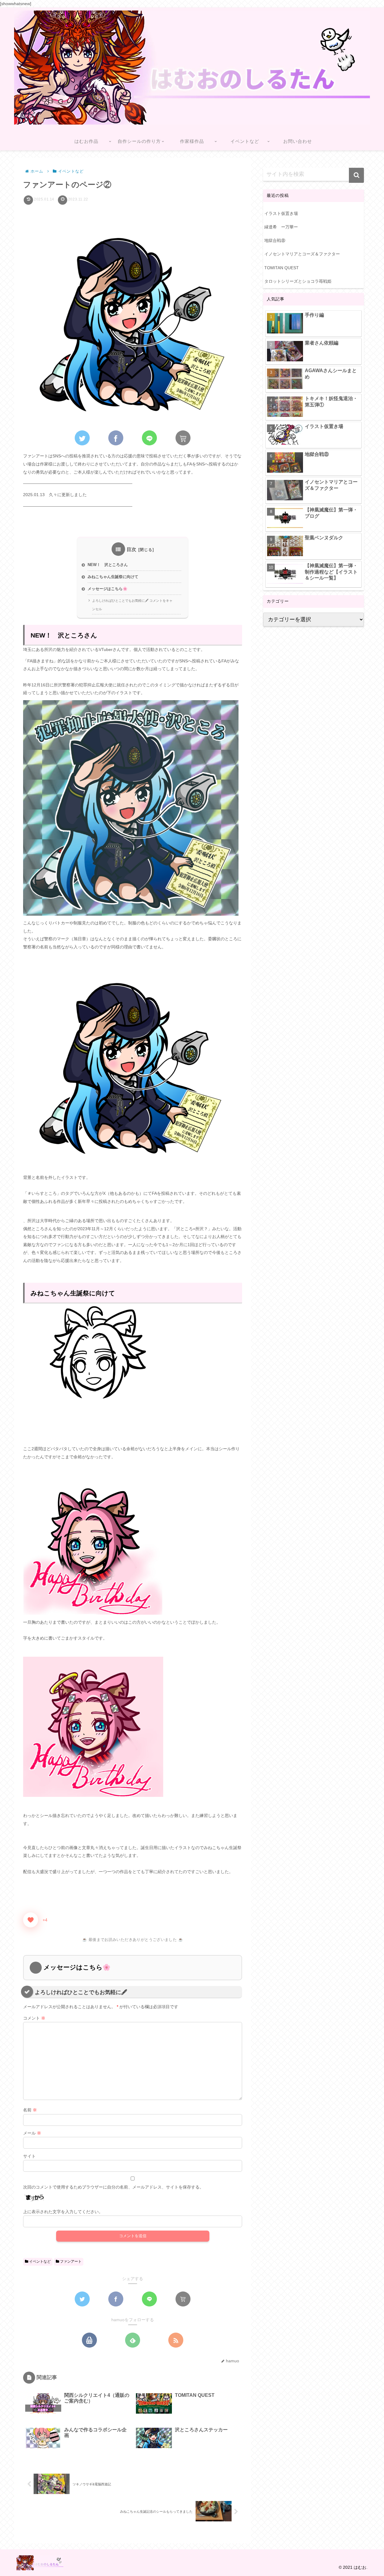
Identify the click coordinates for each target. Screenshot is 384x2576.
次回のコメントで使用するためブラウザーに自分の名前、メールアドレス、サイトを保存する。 (113, 2187)
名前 (30, 2110)
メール (32, 2133)
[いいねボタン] (31, 1920)
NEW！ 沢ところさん (108, 565)
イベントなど (39, 2261)
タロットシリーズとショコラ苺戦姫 (298, 281)
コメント (34, 2018)
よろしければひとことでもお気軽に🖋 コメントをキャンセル (132, 605)
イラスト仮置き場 (281, 213)
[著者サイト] (89, 2340)
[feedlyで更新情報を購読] (133, 2340)
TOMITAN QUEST (282, 268)
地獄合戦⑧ (275, 240)
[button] (356, 175)
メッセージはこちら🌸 (108, 589)
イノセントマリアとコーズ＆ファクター (302, 254)
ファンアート (70, 2261)
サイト (29, 2156)
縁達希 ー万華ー (281, 227)
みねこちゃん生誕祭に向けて (113, 577)
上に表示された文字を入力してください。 (63, 2212)
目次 (132, 549)
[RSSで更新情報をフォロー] (176, 2340)
